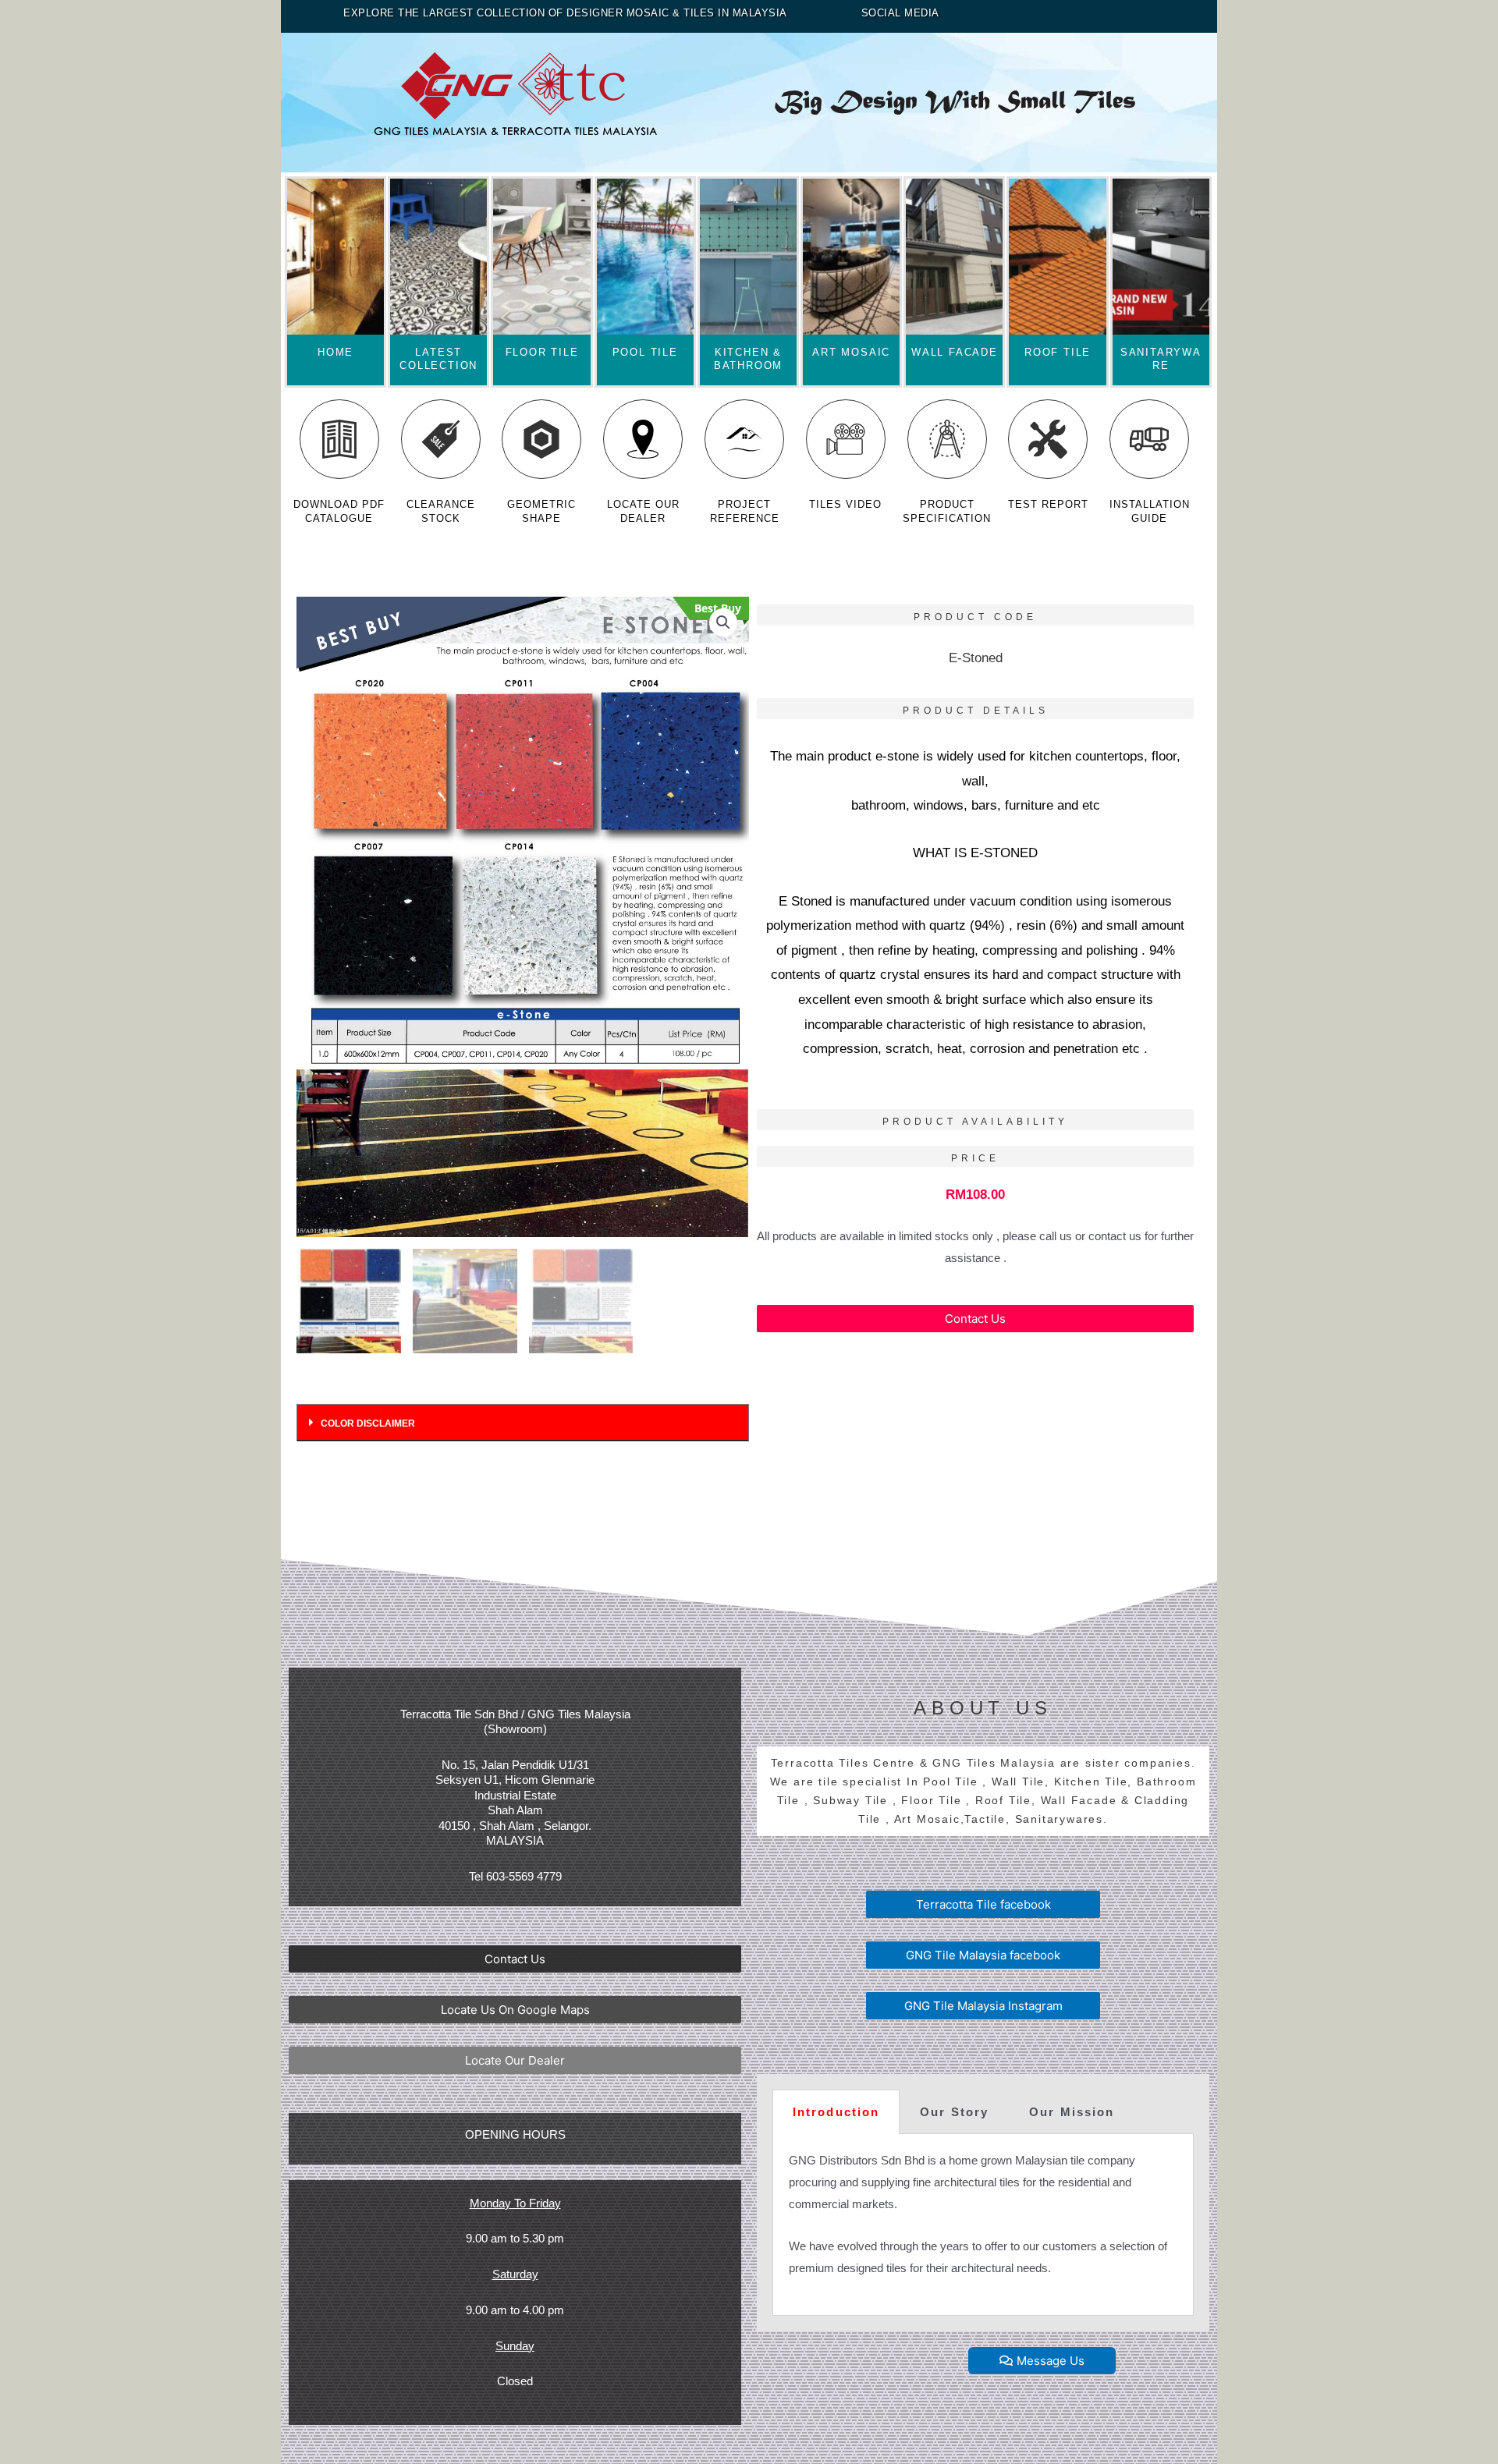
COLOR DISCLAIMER (368, 1423)
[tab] (523, 1423)
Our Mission (1072, 2112)
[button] (975, 1319)
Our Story (954, 2112)
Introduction (836, 2112)
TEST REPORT (1048, 504)
